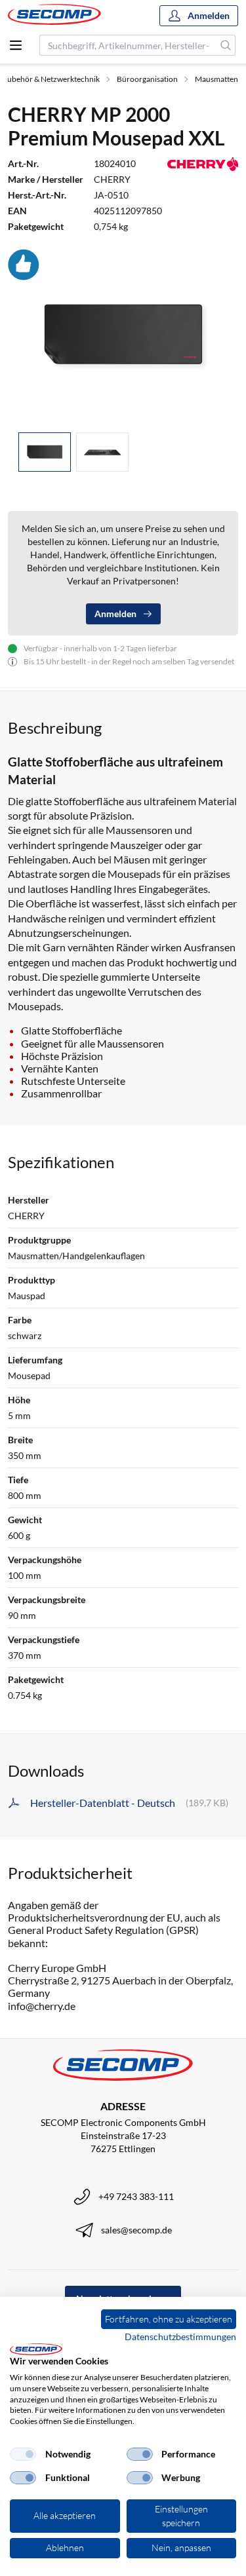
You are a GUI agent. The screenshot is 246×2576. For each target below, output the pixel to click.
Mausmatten (216, 79)
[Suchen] (226, 45)
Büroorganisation (147, 79)
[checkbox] (23, 2454)
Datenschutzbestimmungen (180, 2337)
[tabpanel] (123, 335)
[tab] (45, 452)
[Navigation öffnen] (16, 45)
